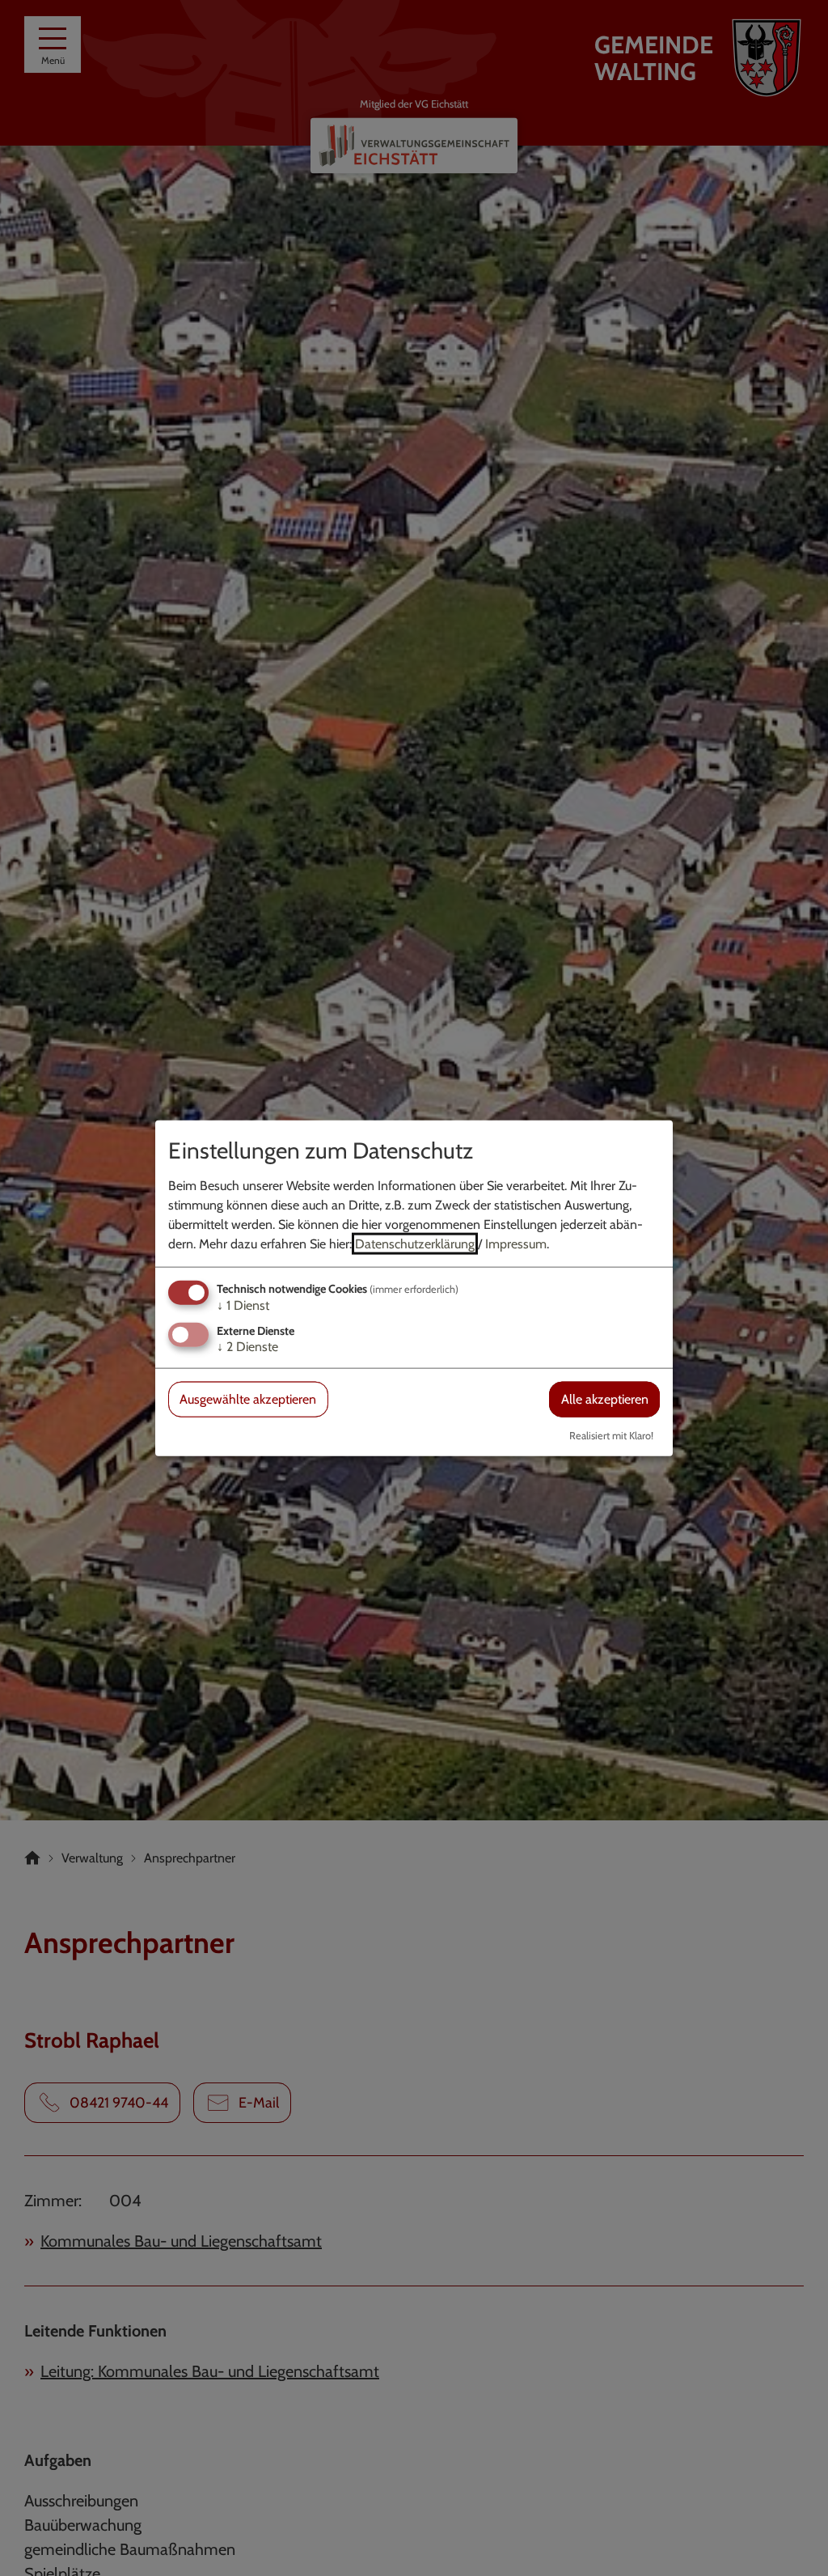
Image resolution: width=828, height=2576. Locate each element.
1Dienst (243, 1305)
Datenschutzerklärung (415, 1244)
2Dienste (247, 1347)
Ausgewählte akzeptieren (248, 1399)
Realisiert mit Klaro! (611, 1435)
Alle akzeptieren (605, 1399)
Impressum (516, 1244)
